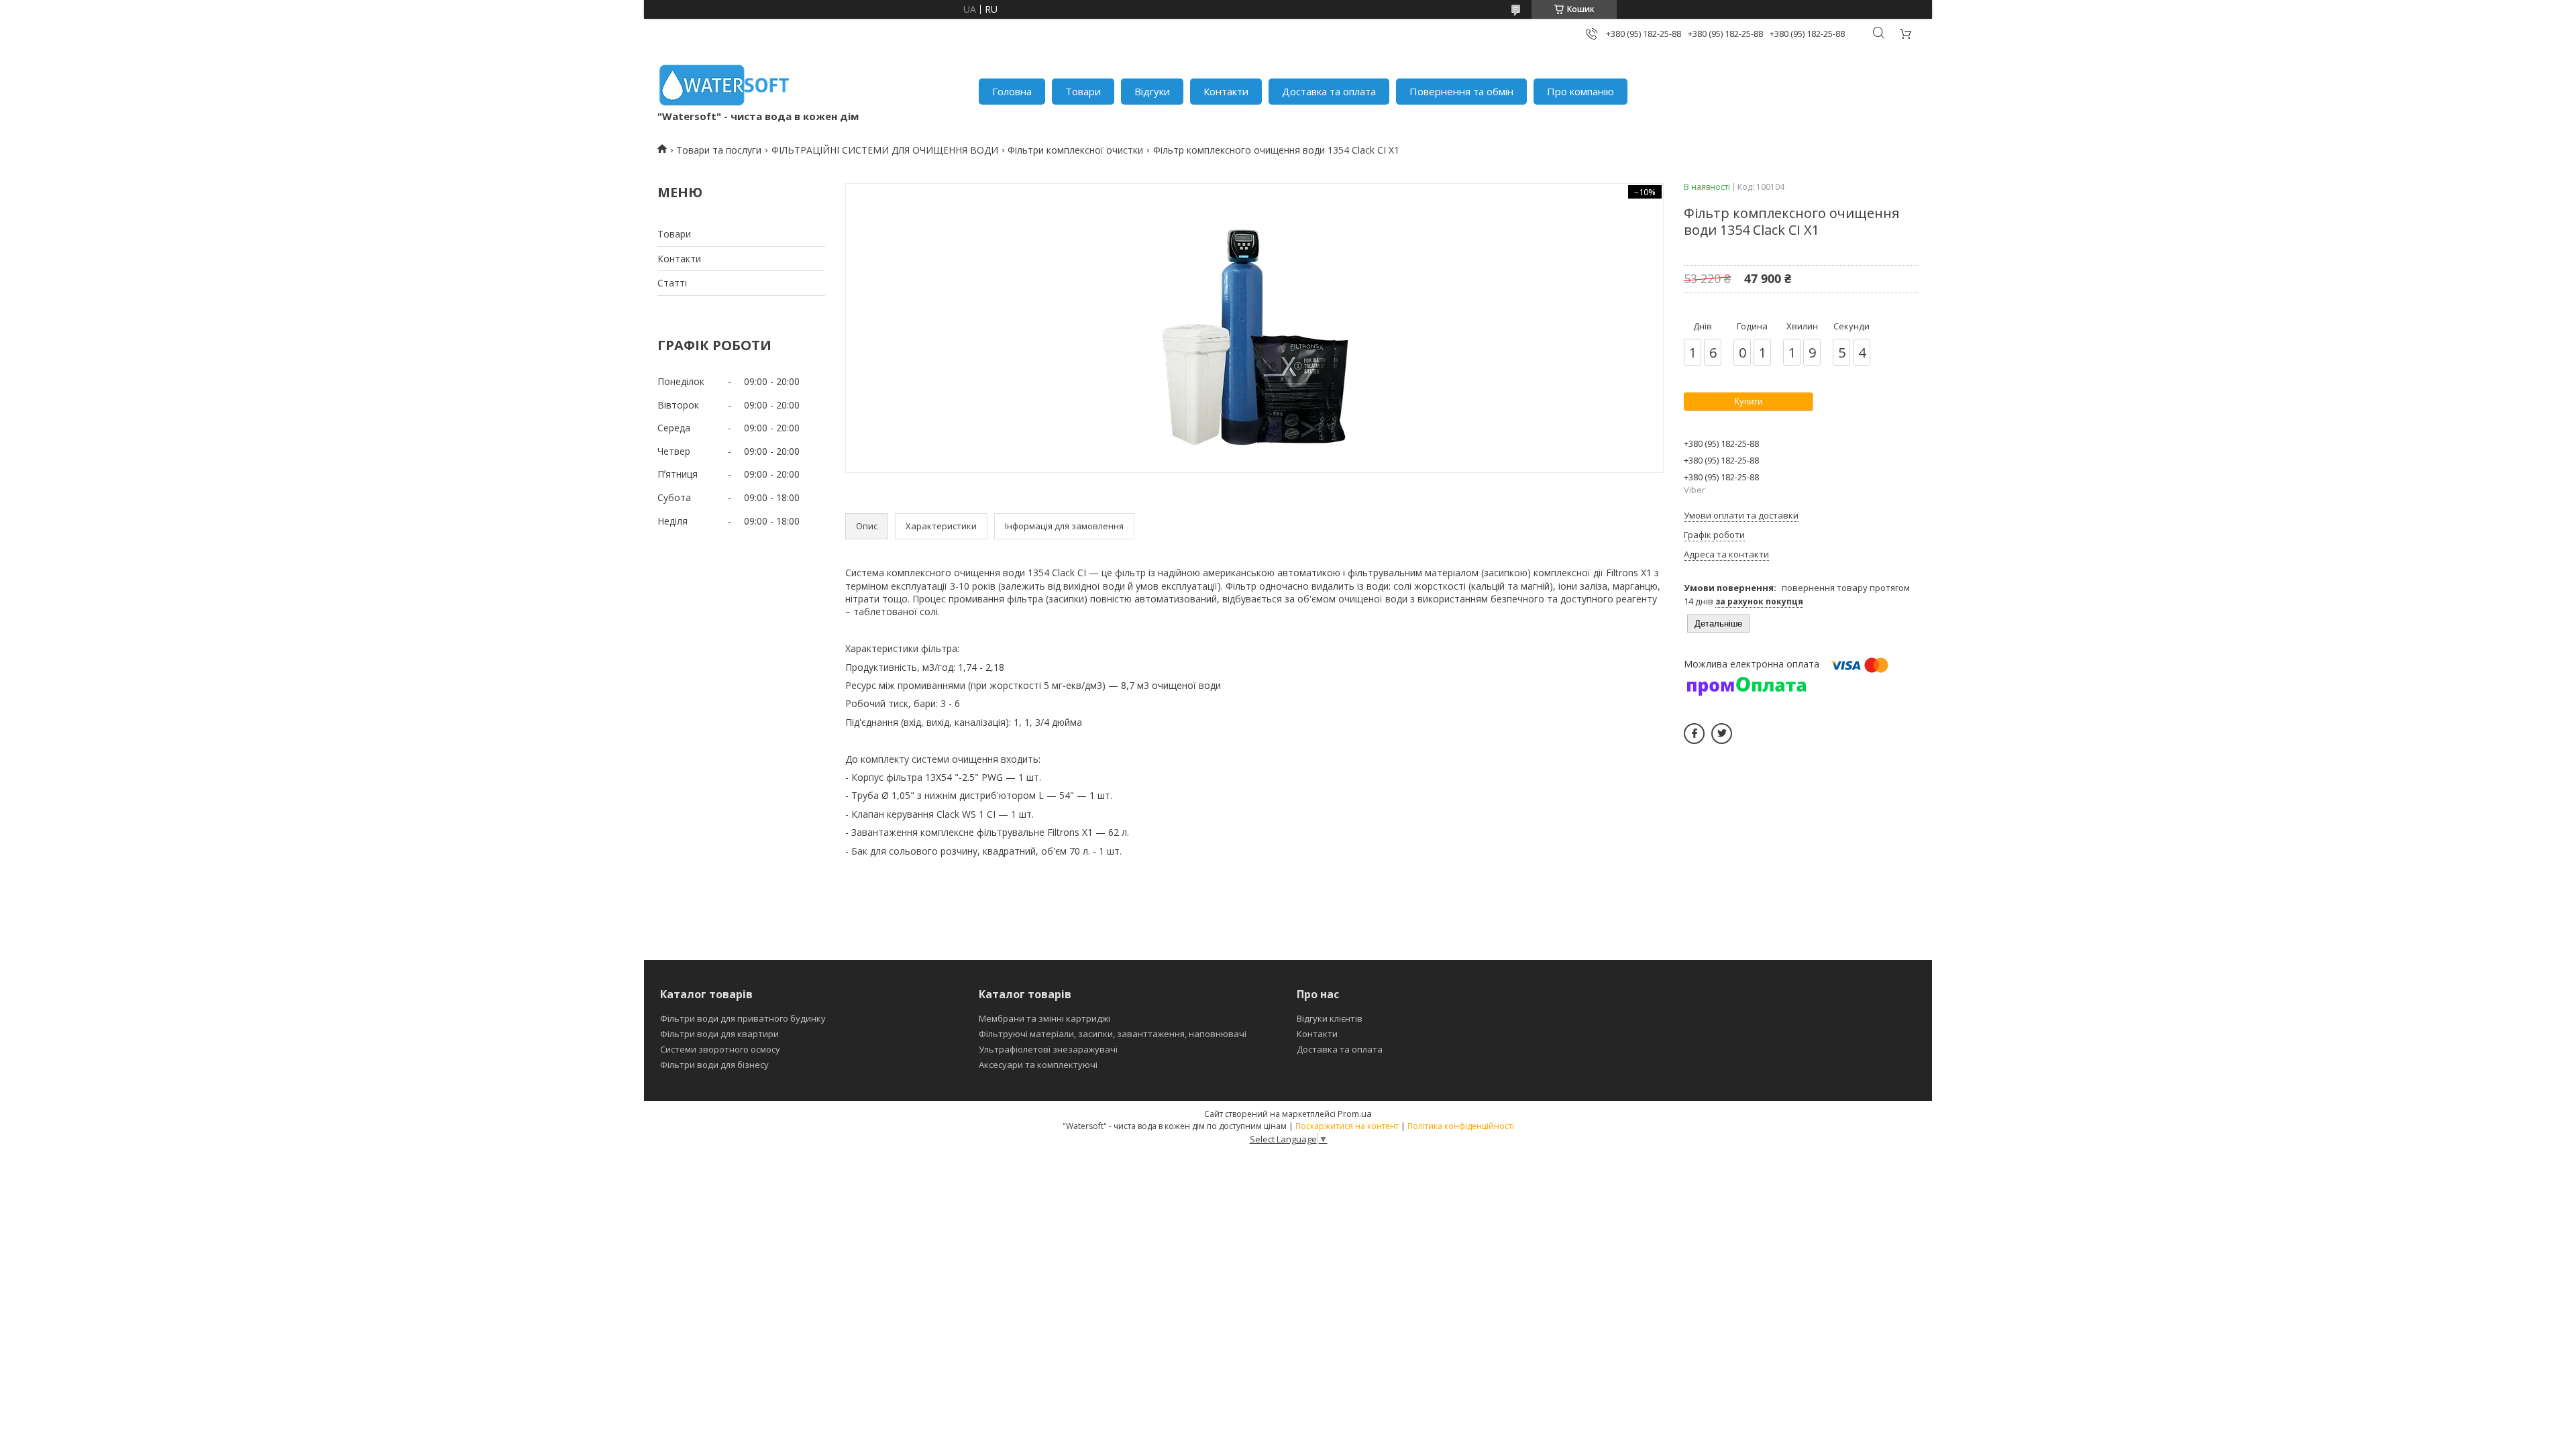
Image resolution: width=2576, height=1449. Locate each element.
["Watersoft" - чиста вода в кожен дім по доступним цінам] (724, 85)
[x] (1722, 734)
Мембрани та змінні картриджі (1044, 1018)
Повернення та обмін (1461, 91)
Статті (672, 283)
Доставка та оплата (1329, 91)
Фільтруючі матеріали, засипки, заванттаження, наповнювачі (1113, 1034)
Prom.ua (1355, 1114)
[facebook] (1694, 734)
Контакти (1226, 91)
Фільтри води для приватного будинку (743, 1018)
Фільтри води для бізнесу (714, 1065)
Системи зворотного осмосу (720, 1049)
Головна (1012, 91)
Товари (1083, 91)
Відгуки (1152, 91)
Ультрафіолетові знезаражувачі (1048, 1049)
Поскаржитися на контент (1347, 1126)
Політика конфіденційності (1461, 1126)
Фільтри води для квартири (719, 1034)
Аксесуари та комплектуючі (1038, 1065)
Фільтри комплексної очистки (1075, 150)
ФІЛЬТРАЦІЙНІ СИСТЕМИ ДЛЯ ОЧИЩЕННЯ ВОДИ (885, 150)
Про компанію (1580, 91)
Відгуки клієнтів (1330, 1018)
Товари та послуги (719, 150)
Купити (1748, 401)
